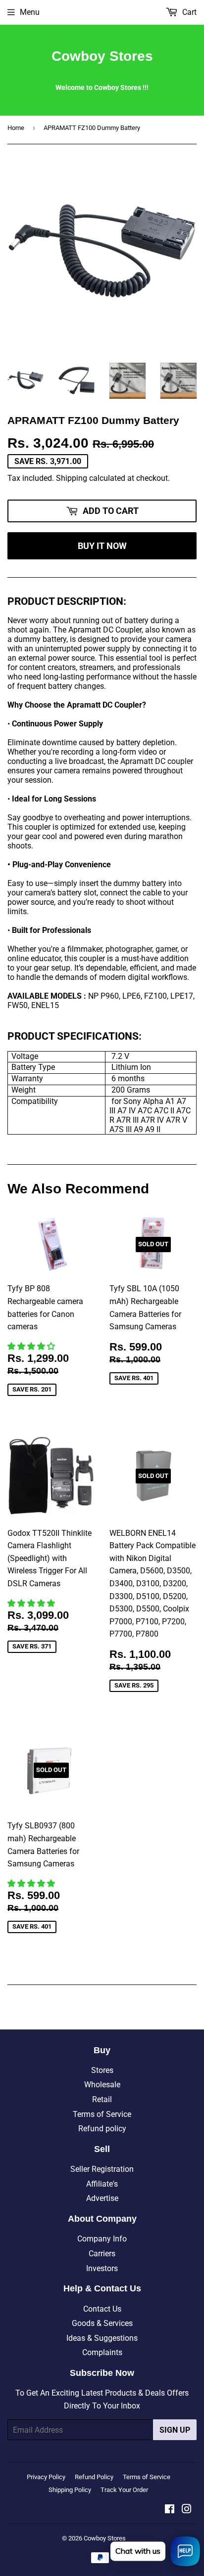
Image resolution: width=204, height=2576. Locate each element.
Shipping (72, 478)
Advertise (102, 2198)
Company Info (102, 2239)
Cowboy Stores (102, 56)
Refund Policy (94, 2477)
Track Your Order (124, 2490)
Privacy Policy (46, 2477)
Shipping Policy (70, 2490)
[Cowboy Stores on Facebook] (170, 2510)
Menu (30, 12)
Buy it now (102, 546)
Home (16, 128)
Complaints (102, 2352)
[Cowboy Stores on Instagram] (187, 2510)
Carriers (102, 2254)
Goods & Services (102, 2323)
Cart (188, 12)
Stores (102, 2070)
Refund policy (102, 2129)
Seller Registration (102, 2169)
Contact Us (102, 2309)
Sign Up (175, 2430)
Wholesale (102, 2085)
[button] (32, 1346)
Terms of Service (102, 2114)
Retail (102, 2099)
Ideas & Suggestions (102, 2338)
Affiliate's (102, 2184)
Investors (102, 2268)
